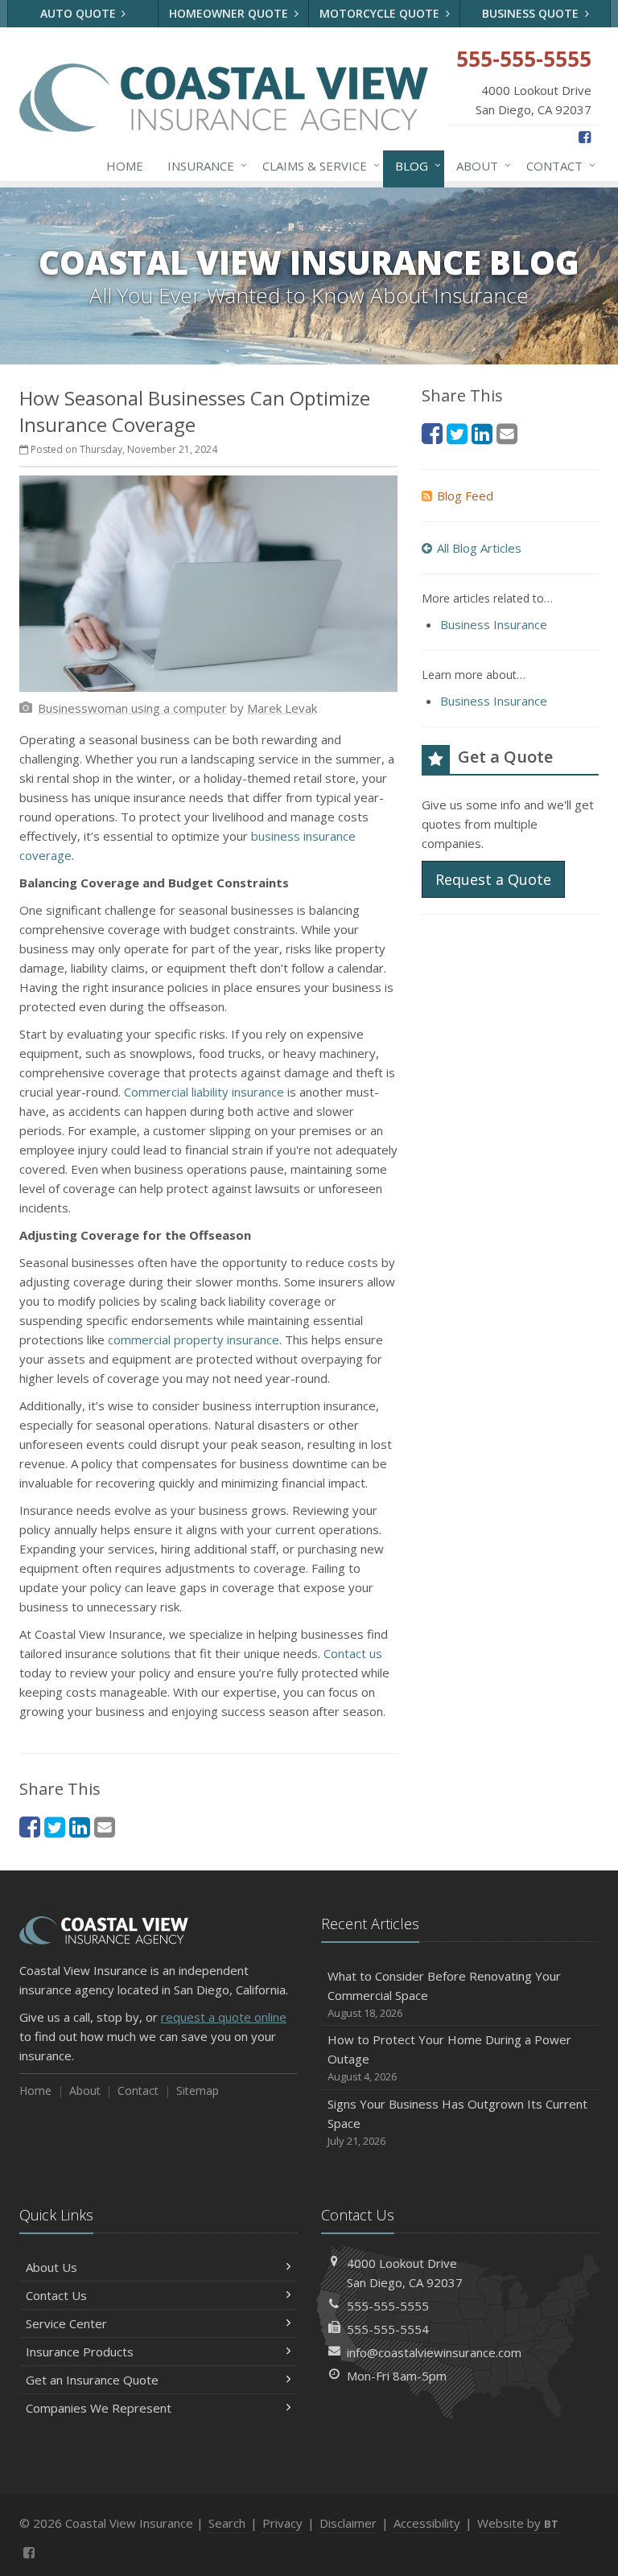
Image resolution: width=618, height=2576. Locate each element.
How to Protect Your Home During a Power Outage (449, 2058)
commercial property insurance (194, 1339)
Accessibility (427, 2523)
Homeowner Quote (230, 13)
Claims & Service (317, 165)
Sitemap (198, 2090)
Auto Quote (80, 13)
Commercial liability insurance (204, 1092)
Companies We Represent (99, 2408)
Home (125, 166)
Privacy (282, 2523)
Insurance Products (80, 2352)
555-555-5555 (388, 2306)
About (480, 165)
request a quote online (224, 2017)
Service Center (66, 2323)
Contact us (353, 1653)
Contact (557, 165)
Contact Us (56, 2295)
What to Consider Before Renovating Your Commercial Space (444, 1994)
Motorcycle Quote (381, 13)
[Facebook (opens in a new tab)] (585, 137)
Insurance (203, 165)
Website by (518, 2523)
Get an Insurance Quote (92, 2380)
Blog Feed (465, 496)
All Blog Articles (479, 548)
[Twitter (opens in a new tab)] (55, 1827)
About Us (51, 2267)
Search (227, 2523)
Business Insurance (494, 624)
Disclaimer (348, 2523)
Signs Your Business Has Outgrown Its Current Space (457, 2122)
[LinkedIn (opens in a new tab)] (80, 1827)
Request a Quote (493, 879)
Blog (414, 165)
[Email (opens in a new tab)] (105, 1827)
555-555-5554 (388, 2329)
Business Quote (532, 13)
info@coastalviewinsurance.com (434, 2352)
